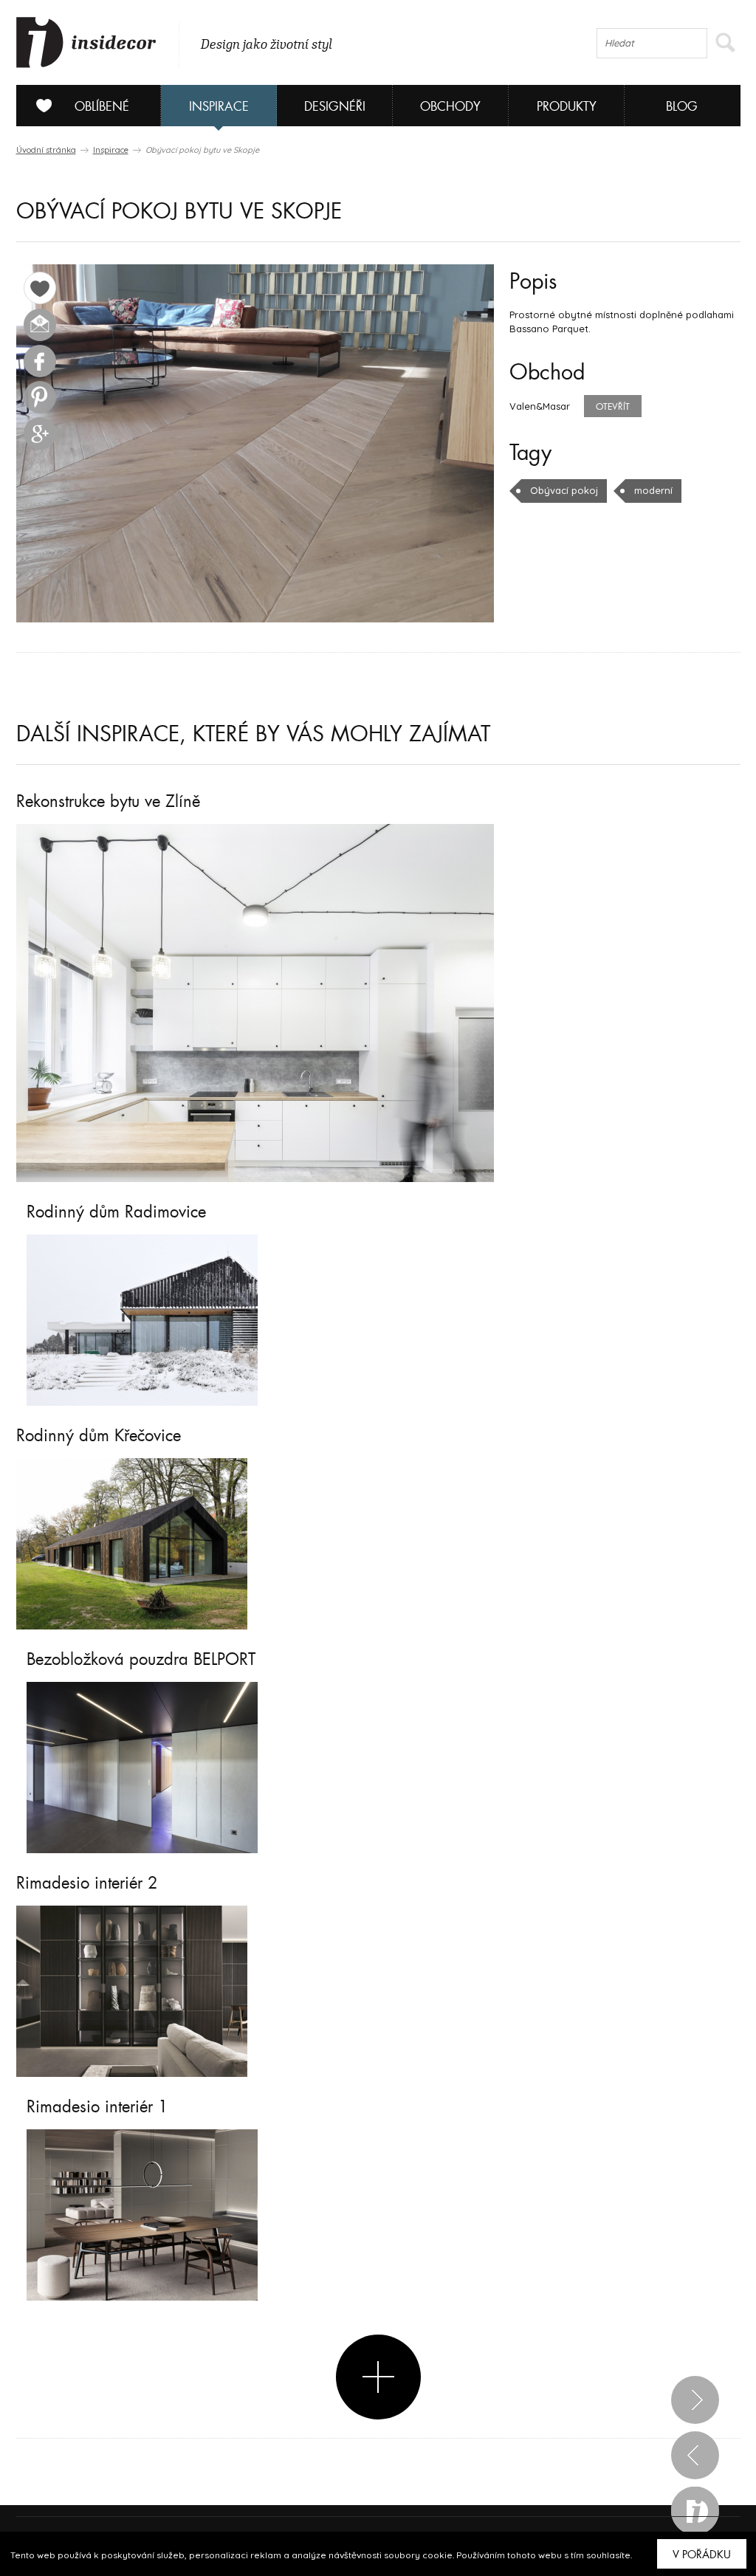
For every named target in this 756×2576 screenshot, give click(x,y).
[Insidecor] (86, 43)
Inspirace (219, 107)
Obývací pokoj (564, 490)
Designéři (335, 107)
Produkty (567, 107)
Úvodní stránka (46, 150)
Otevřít (613, 407)
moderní (653, 490)
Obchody (450, 107)
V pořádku (702, 2555)
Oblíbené (102, 107)
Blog (682, 107)
